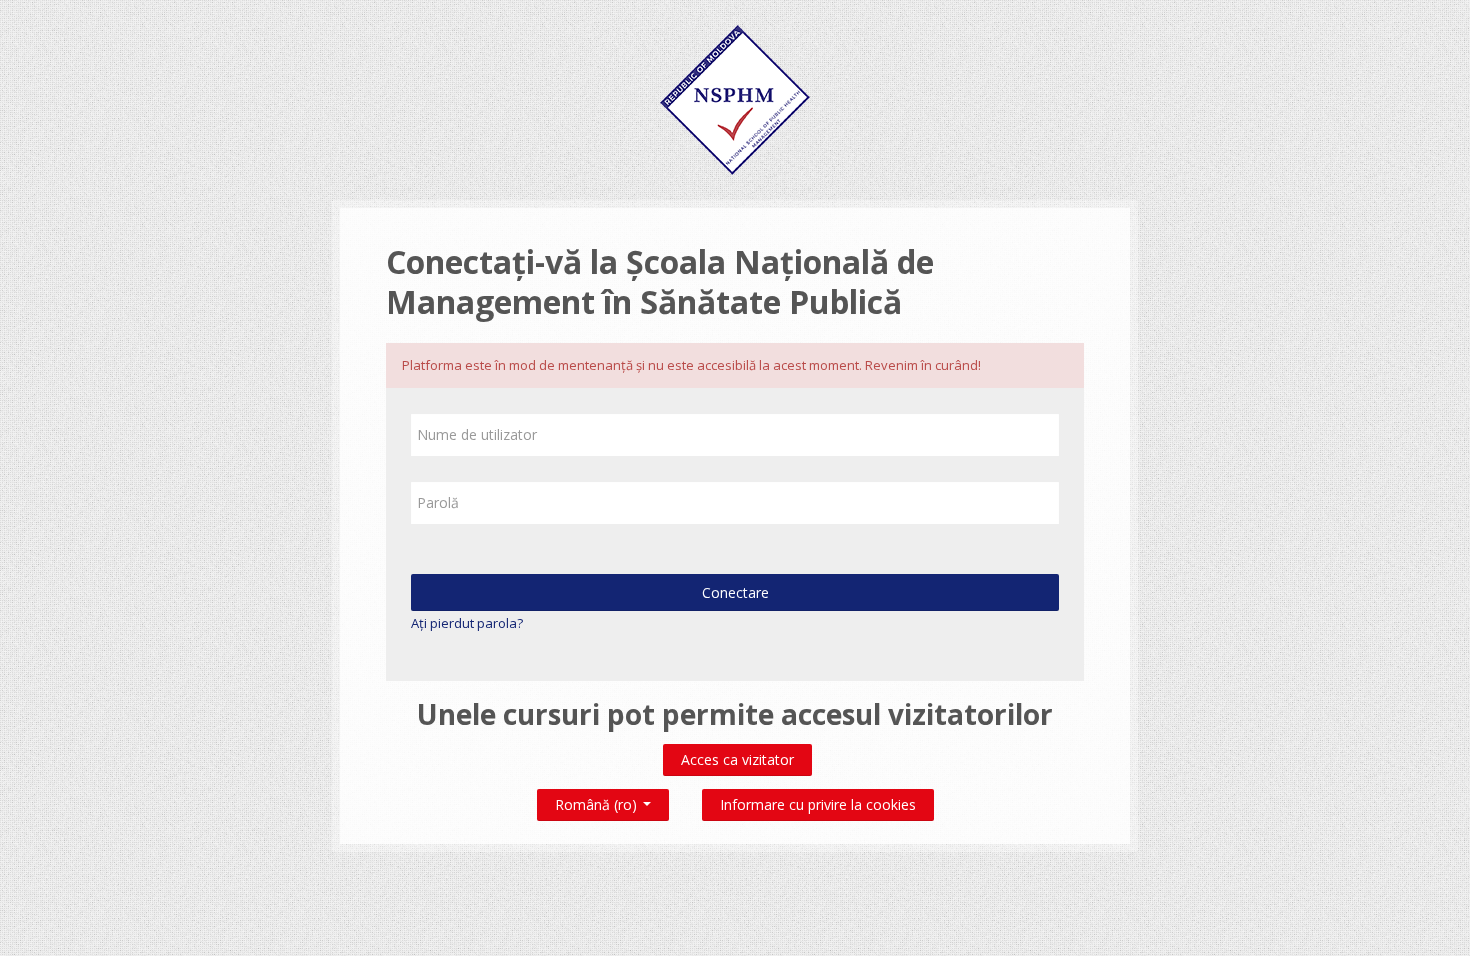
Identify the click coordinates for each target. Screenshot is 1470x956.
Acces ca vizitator (737, 759)
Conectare (735, 592)
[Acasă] (735, 98)
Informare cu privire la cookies (818, 804)
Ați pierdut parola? (467, 623)
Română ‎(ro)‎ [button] (598, 800)
